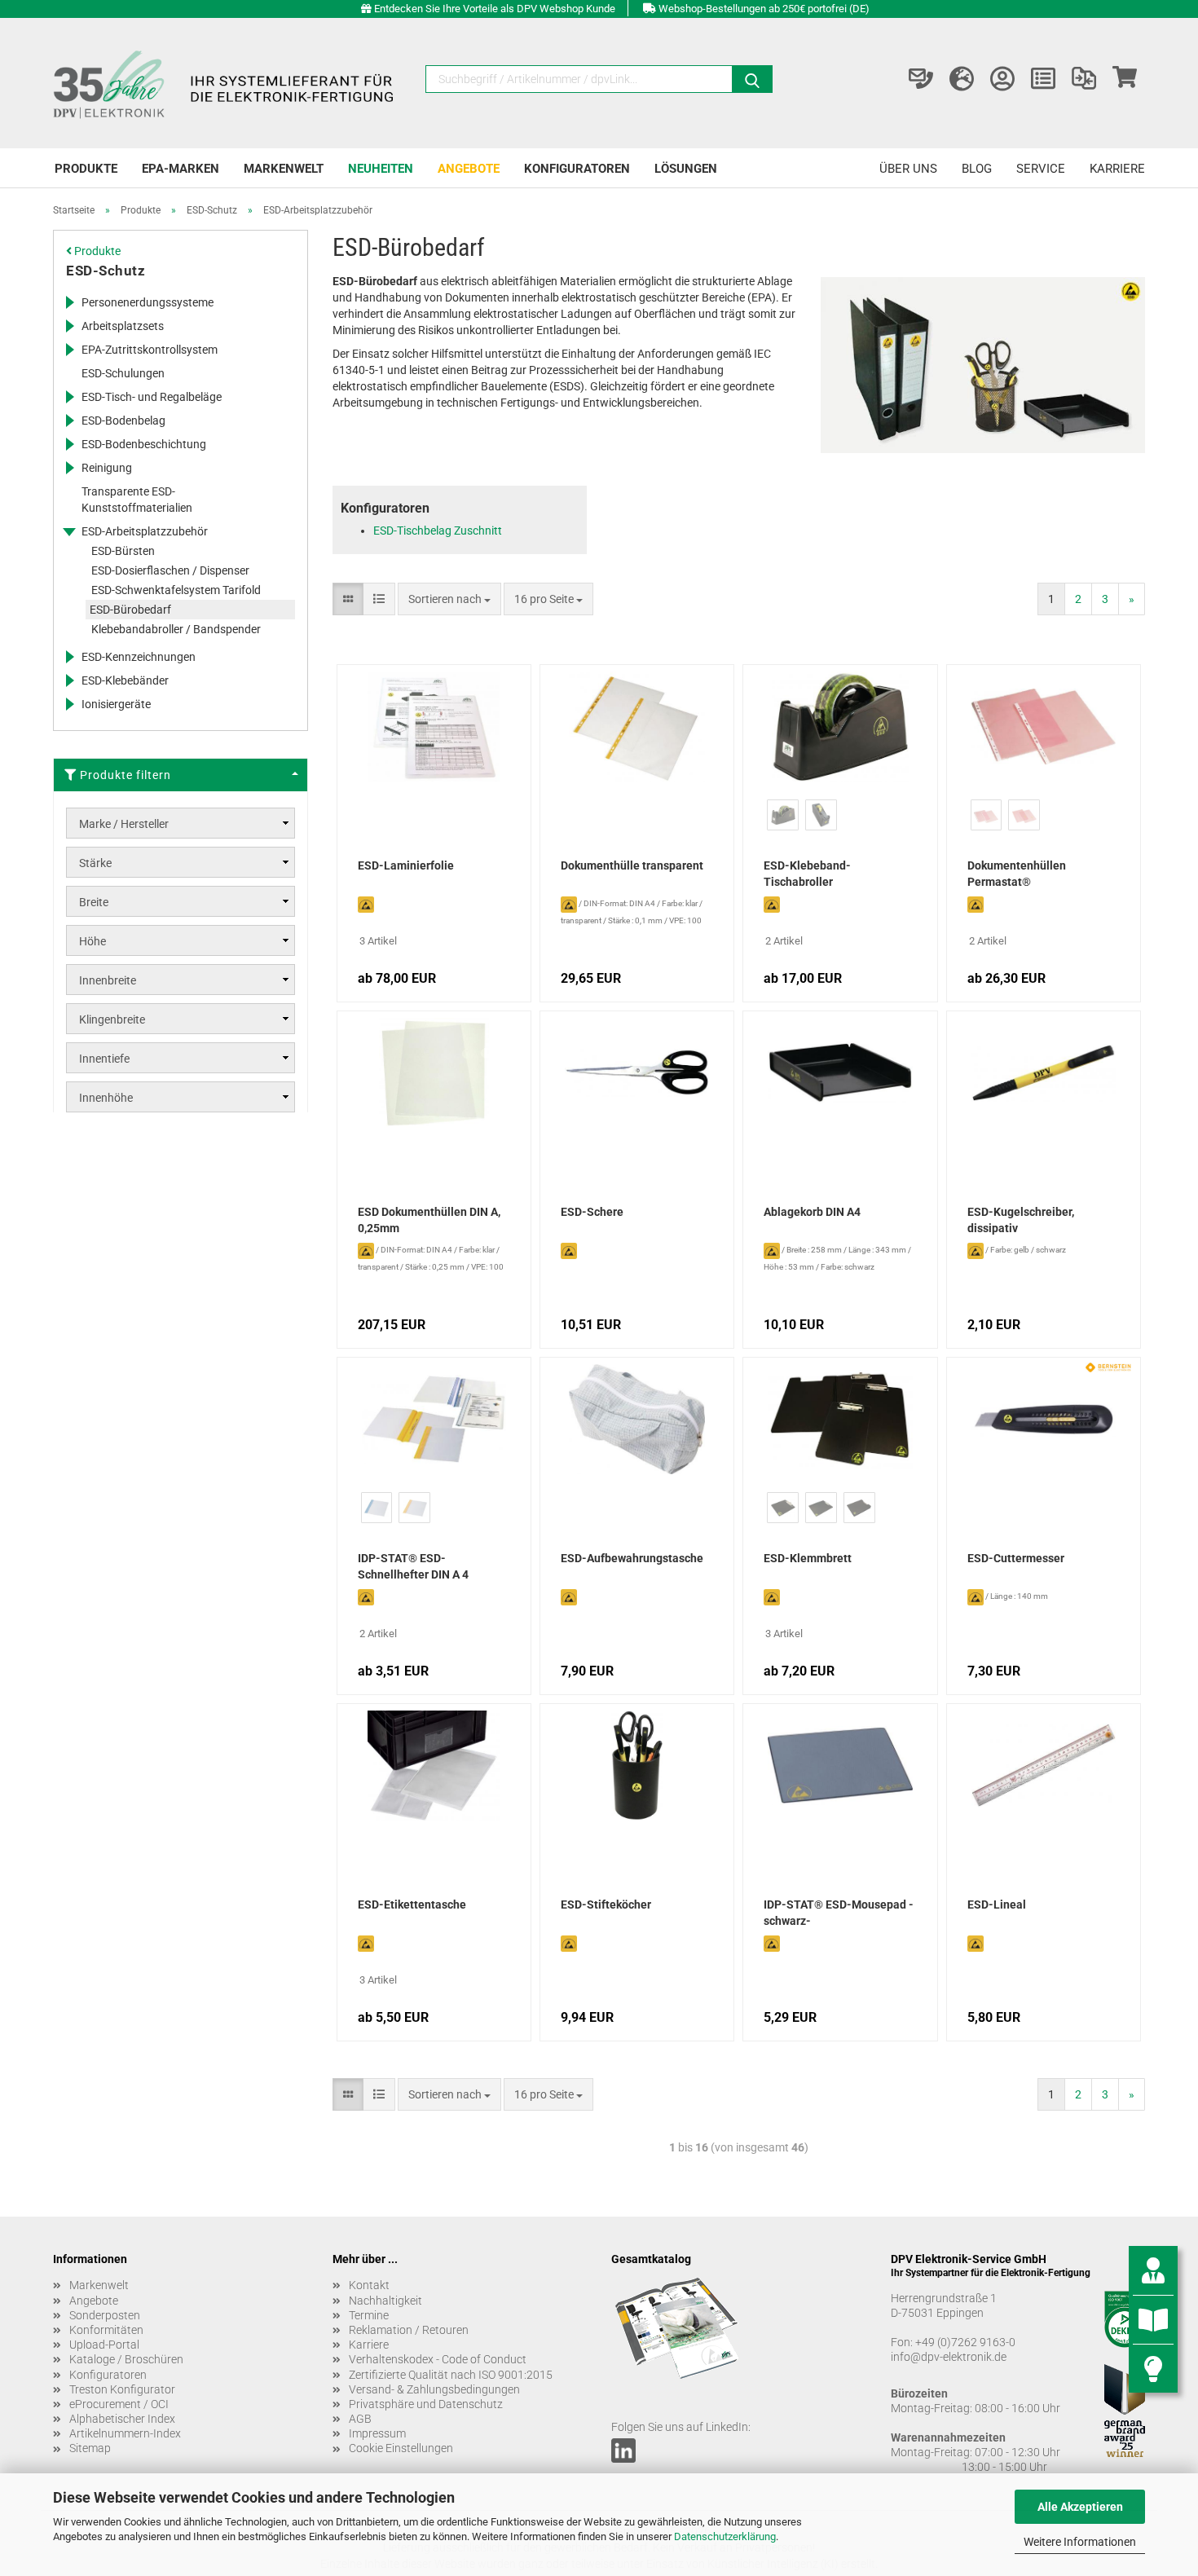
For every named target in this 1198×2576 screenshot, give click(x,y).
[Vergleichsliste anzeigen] (1084, 79)
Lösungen (686, 169)
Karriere (1117, 169)
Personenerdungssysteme (148, 302)
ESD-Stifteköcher (606, 1904)
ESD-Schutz (106, 271)
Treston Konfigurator (122, 2389)
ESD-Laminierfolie (406, 865)
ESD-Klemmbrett (808, 1558)
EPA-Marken (181, 169)
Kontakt (369, 2285)
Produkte (86, 169)
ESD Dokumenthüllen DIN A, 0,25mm (429, 1220)
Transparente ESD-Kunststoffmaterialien (137, 500)
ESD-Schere (592, 1212)
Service (1041, 169)
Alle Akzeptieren (1080, 2507)
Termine (369, 2315)
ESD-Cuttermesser (1016, 1558)
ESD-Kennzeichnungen (139, 657)
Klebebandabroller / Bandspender (176, 629)
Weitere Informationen (1080, 2542)
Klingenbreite (112, 1019)
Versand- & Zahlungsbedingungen (434, 2389)
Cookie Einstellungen (401, 2448)
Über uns (908, 169)
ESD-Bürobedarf (130, 610)
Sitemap (90, 2448)
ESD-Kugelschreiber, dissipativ (1021, 1220)
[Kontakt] (921, 79)
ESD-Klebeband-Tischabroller (807, 874)
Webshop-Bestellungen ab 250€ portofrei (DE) (764, 9)
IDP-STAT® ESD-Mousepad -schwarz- (839, 1913)
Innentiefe (104, 1059)
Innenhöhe (106, 1098)
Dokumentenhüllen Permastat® (1017, 874)
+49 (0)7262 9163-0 (965, 2342)
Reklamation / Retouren (409, 2330)
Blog (977, 169)
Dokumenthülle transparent (632, 865)
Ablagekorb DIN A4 (812, 1212)
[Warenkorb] (1125, 79)
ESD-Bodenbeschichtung (144, 444)
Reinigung (107, 468)
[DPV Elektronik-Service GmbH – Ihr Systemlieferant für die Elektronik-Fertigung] (226, 83)
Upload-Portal (104, 2345)
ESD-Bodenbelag (123, 421)
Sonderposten (105, 2315)
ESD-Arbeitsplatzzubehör (145, 531)
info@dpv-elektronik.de (949, 2357)
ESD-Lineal (997, 1904)
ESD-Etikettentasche (412, 1904)
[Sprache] (962, 79)
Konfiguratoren (577, 169)
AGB (360, 2419)
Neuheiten (381, 169)
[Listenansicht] (379, 599)
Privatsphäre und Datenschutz (426, 2404)
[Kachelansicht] (348, 599)
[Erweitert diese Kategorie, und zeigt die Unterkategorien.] (69, 302)
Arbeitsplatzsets (123, 326)
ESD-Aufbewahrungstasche (632, 1558)
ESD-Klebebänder (125, 680)
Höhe (92, 941)
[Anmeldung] (1002, 79)
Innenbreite (108, 980)
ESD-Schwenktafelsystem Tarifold (176, 590)
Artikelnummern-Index (125, 2433)
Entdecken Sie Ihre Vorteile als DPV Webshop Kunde (495, 9)
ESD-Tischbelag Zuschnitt (438, 531)
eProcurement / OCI (119, 2404)
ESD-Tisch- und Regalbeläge (152, 397)
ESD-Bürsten (123, 551)
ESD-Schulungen (123, 373)
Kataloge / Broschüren (126, 2359)
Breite (94, 902)
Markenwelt (284, 169)
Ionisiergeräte (116, 704)
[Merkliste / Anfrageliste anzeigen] (1043, 79)
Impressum (377, 2433)
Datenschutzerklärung (725, 2536)
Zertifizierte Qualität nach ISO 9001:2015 (451, 2375)
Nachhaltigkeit (385, 2301)
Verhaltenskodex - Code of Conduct (438, 2359)
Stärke (95, 863)
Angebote (469, 169)
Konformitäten (106, 2330)
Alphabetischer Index (122, 2419)
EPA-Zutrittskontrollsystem (150, 350)
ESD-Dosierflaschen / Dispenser (170, 570)
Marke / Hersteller (124, 824)
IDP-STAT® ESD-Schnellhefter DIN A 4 (413, 1566)
